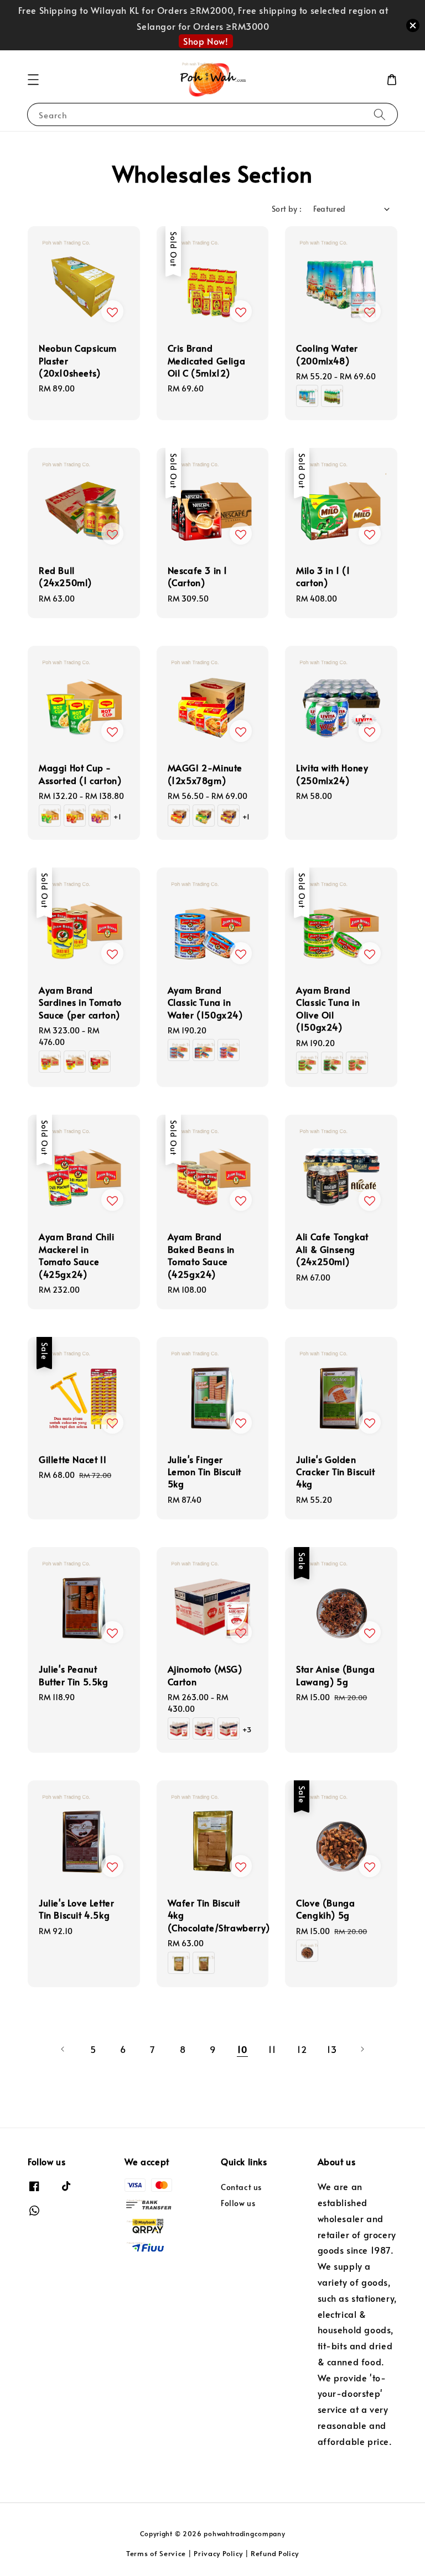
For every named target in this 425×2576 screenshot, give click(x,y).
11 (272, 2049)
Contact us (241, 2187)
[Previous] (63, 2049)
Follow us (238, 2203)
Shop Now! (206, 41)
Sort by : (287, 209)
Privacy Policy (218, 2553)
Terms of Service (156, 2553)
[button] (33, 80)
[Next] (362, 2049)
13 (332, 2049)
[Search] (380, 114)
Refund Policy (275, 2553)
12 (302, 2049)
